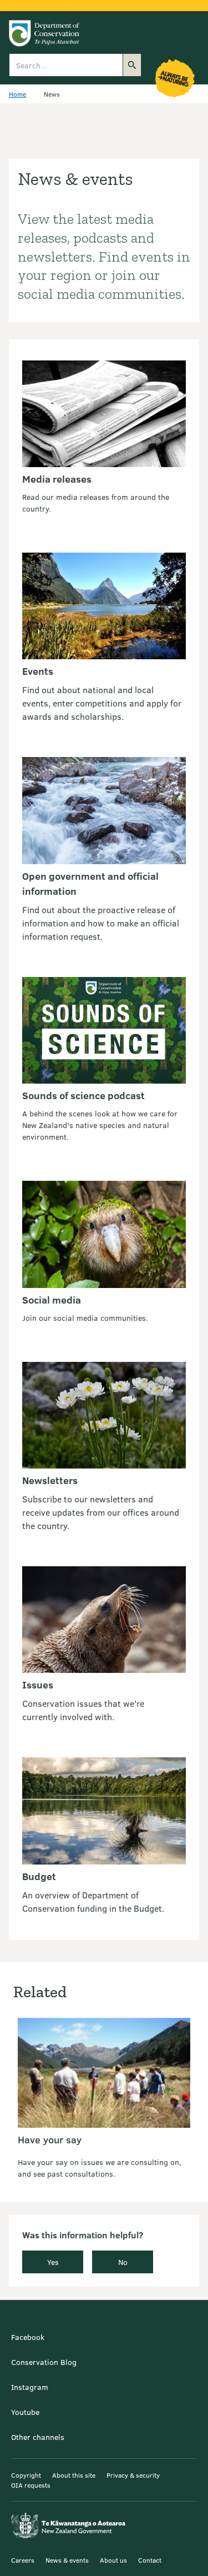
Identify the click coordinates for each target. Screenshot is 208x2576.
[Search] (132, 65)
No (123, 2262)
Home (17, 94)
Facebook (28, 2337)
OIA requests (31, 2485)
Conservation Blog (44, 2362)
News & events (67, 2560)
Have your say (50, 2139)
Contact (150, 2560)
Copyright (26, 2475)
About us (113, 2560)
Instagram (30, 2387)
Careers (23, 2560)
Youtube (25, 2412)
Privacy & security (133, 2475)
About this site (74, 2475)
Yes (53, 2262)
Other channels (38, 2437)
